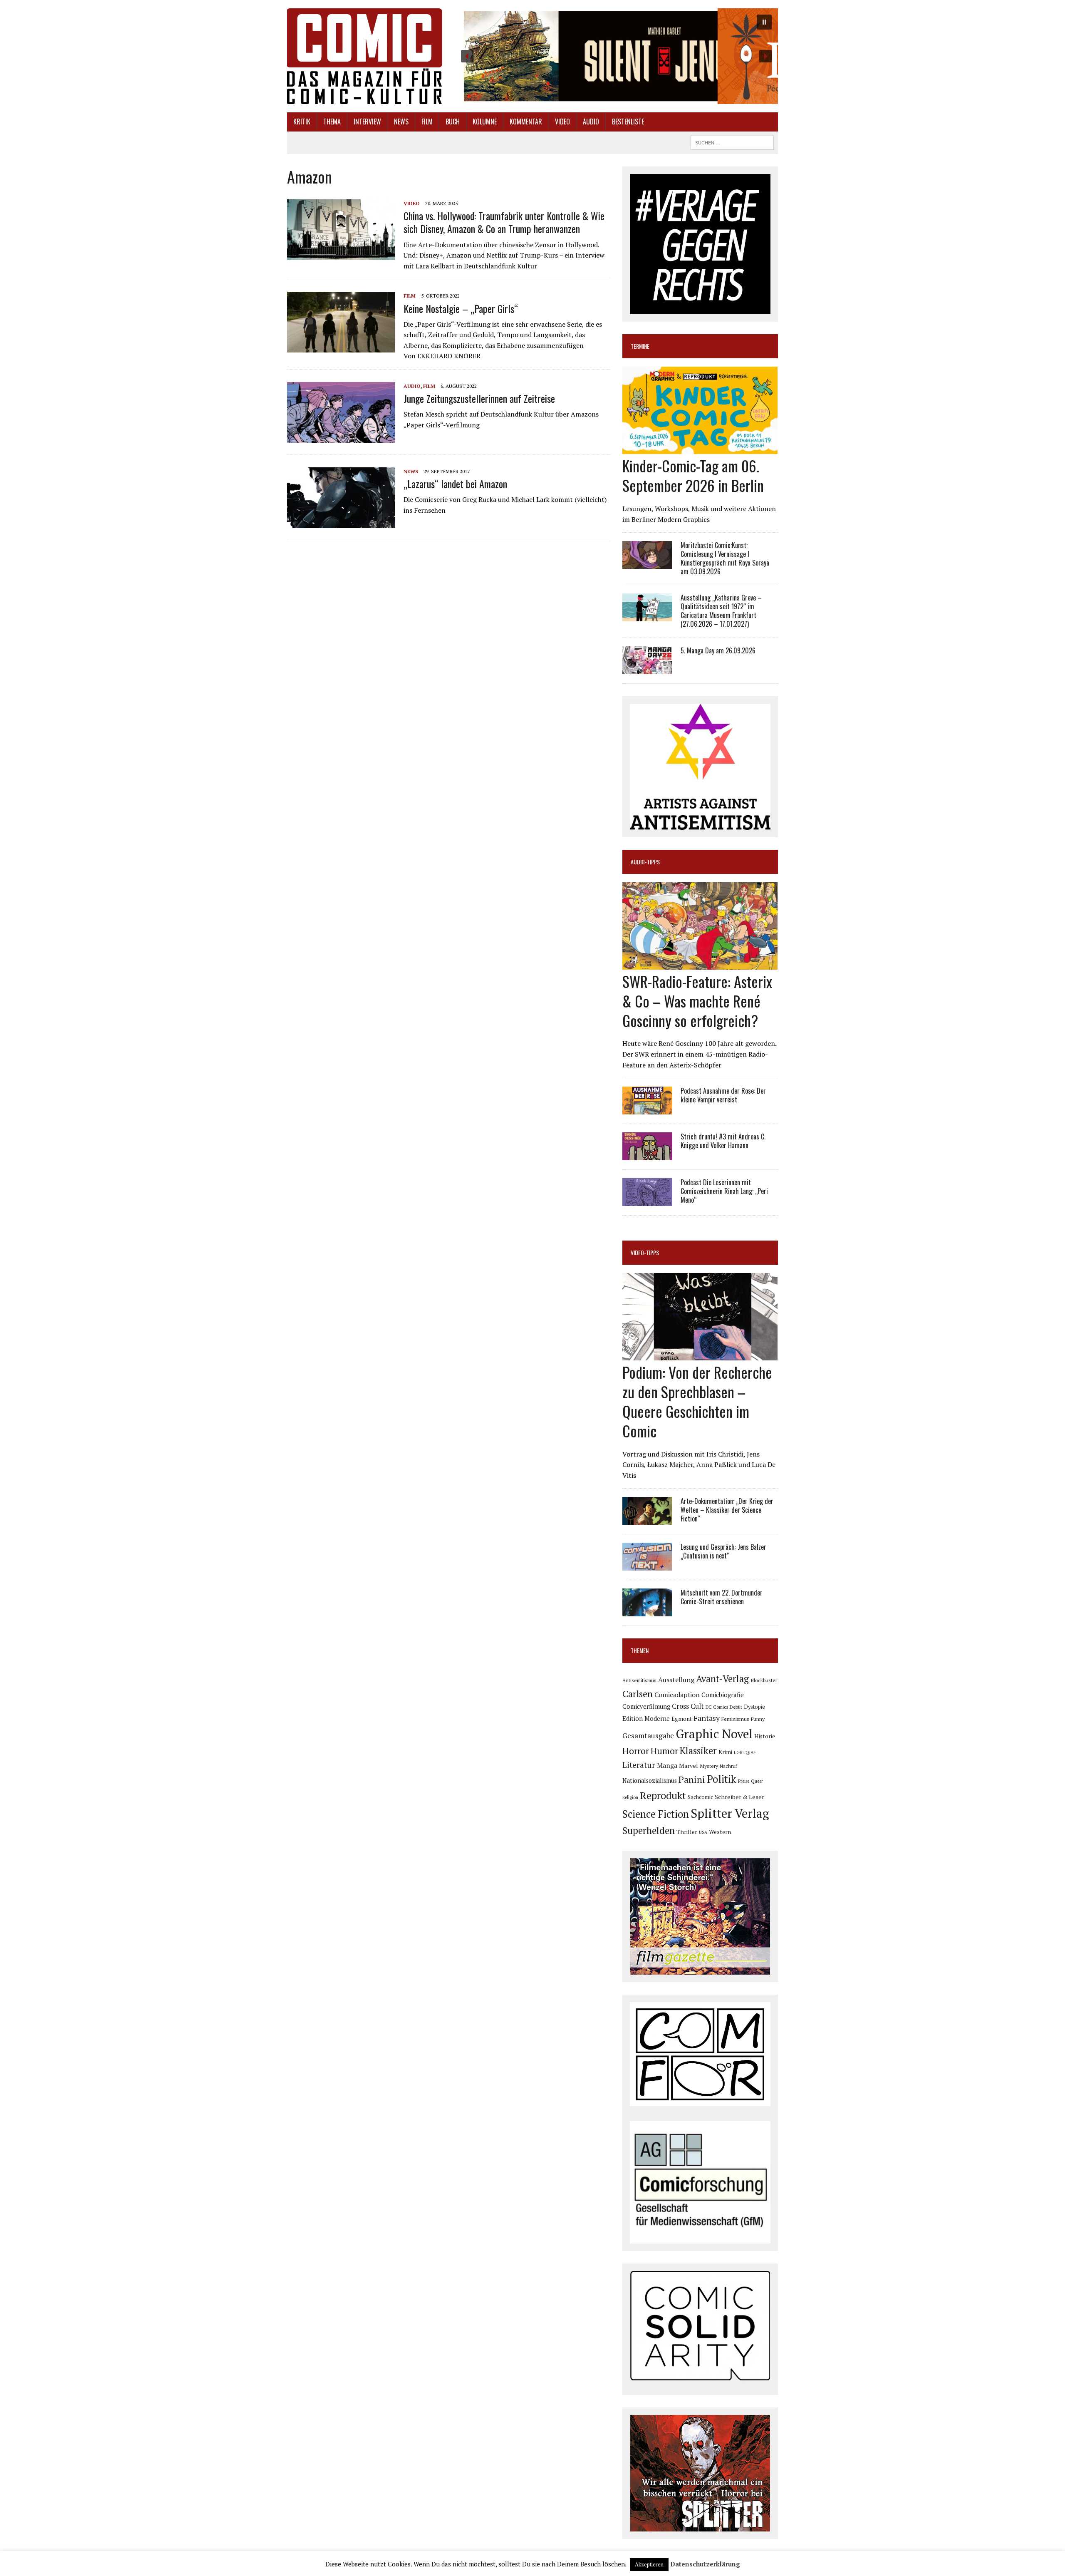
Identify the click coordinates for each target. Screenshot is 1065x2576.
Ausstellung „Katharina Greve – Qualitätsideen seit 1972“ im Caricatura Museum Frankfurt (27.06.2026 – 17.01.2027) (721, 610)
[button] (616, 56)
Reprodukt (663, 1795)
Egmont (682, 1719)
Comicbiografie (723, 1695)
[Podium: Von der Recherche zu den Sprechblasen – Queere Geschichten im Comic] (700, 1355)
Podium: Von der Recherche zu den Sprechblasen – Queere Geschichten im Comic (697, 1401)
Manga (667, 1765)
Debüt (736, 1707)
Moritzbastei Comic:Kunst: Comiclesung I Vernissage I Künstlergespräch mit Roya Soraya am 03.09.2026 (725, 558)
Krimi (725, 1752)
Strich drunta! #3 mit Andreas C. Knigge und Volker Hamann (723, 1141)
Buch (453, 122)
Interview (367, 122)
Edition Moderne (646, 1719)
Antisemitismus (639, 1680)
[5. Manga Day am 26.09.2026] (647, 668)
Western (720, 1832)
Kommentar (526, 122)
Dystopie (754, 1707)
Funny (758, 1719)
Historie (765, 1736)
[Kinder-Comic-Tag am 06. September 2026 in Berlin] (700, 449)
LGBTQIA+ (745, 1752)
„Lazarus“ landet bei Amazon (455, 484)
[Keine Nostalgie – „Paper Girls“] (341, 347)
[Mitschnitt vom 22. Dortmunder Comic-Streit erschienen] (647, 1611)
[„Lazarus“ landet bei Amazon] (341, 522)
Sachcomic (700, 1797)
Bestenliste (628, 122)
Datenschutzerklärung (705, 2564)
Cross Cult (688, 1706)
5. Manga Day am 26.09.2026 (718, 650)
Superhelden (649, 1830)
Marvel (689, 1766)
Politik (722, 1779)
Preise (744, 1781)
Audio (591, 122)
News (401, 122)
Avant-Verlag (722, 1679)
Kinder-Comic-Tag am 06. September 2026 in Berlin (693, 475)
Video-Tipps (645, 1252)
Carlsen (638, 1694)
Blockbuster (764, 1680)
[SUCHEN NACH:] (732, 141)
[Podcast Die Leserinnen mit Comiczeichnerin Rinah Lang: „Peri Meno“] (647, 1201)
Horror (636, 1751)
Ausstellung (676, 1680)
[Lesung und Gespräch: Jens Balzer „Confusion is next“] (647, 1565)
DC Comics (717, 1707)
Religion (630, 1797)
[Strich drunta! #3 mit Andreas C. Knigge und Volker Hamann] (647, 1155)
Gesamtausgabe (648, 1736)
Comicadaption (677, 1695)
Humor (664, 1751)
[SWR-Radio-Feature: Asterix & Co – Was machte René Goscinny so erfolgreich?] (700, 964)
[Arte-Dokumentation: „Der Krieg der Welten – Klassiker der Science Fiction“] (647, 1519)
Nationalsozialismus (650, 1781)
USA (703, 1832)
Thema (332, 122)
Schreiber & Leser (739, 1797)
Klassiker (698, 1751)
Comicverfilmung (646, 1706)
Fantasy (707, 1718)
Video (562, 122)
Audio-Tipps (645, 862)
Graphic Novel (714, 1734)
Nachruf (728, 1766)
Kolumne (485, 122)
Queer (757, 1781)
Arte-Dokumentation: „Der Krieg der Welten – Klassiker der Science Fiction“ (727, 1510)
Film (427, 122)
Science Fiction (656, 1814)
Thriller (687, 1832)
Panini (692, 1779)
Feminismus (735, 1719)
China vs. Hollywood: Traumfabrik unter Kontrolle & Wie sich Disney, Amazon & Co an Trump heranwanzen (504, 222)
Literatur (639, 1765)
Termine (640, 346)
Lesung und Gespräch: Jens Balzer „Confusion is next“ (723, 1551)
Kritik (302, 122)
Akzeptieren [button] (649, 2564)
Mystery (709, 1766)
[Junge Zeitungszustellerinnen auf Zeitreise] (341, 437)
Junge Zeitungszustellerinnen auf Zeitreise (479, 398)
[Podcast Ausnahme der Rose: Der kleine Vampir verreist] (647, 1109)
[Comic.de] (365, 56)
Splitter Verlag (730, 1813)
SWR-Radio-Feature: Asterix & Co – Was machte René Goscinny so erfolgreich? (697, 1001)
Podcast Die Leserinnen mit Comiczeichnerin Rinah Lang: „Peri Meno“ (724, 1191)
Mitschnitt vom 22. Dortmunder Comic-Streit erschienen (722, 1597)
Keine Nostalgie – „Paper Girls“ (461, 308)
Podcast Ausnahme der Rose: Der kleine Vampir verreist (723, 1095)
